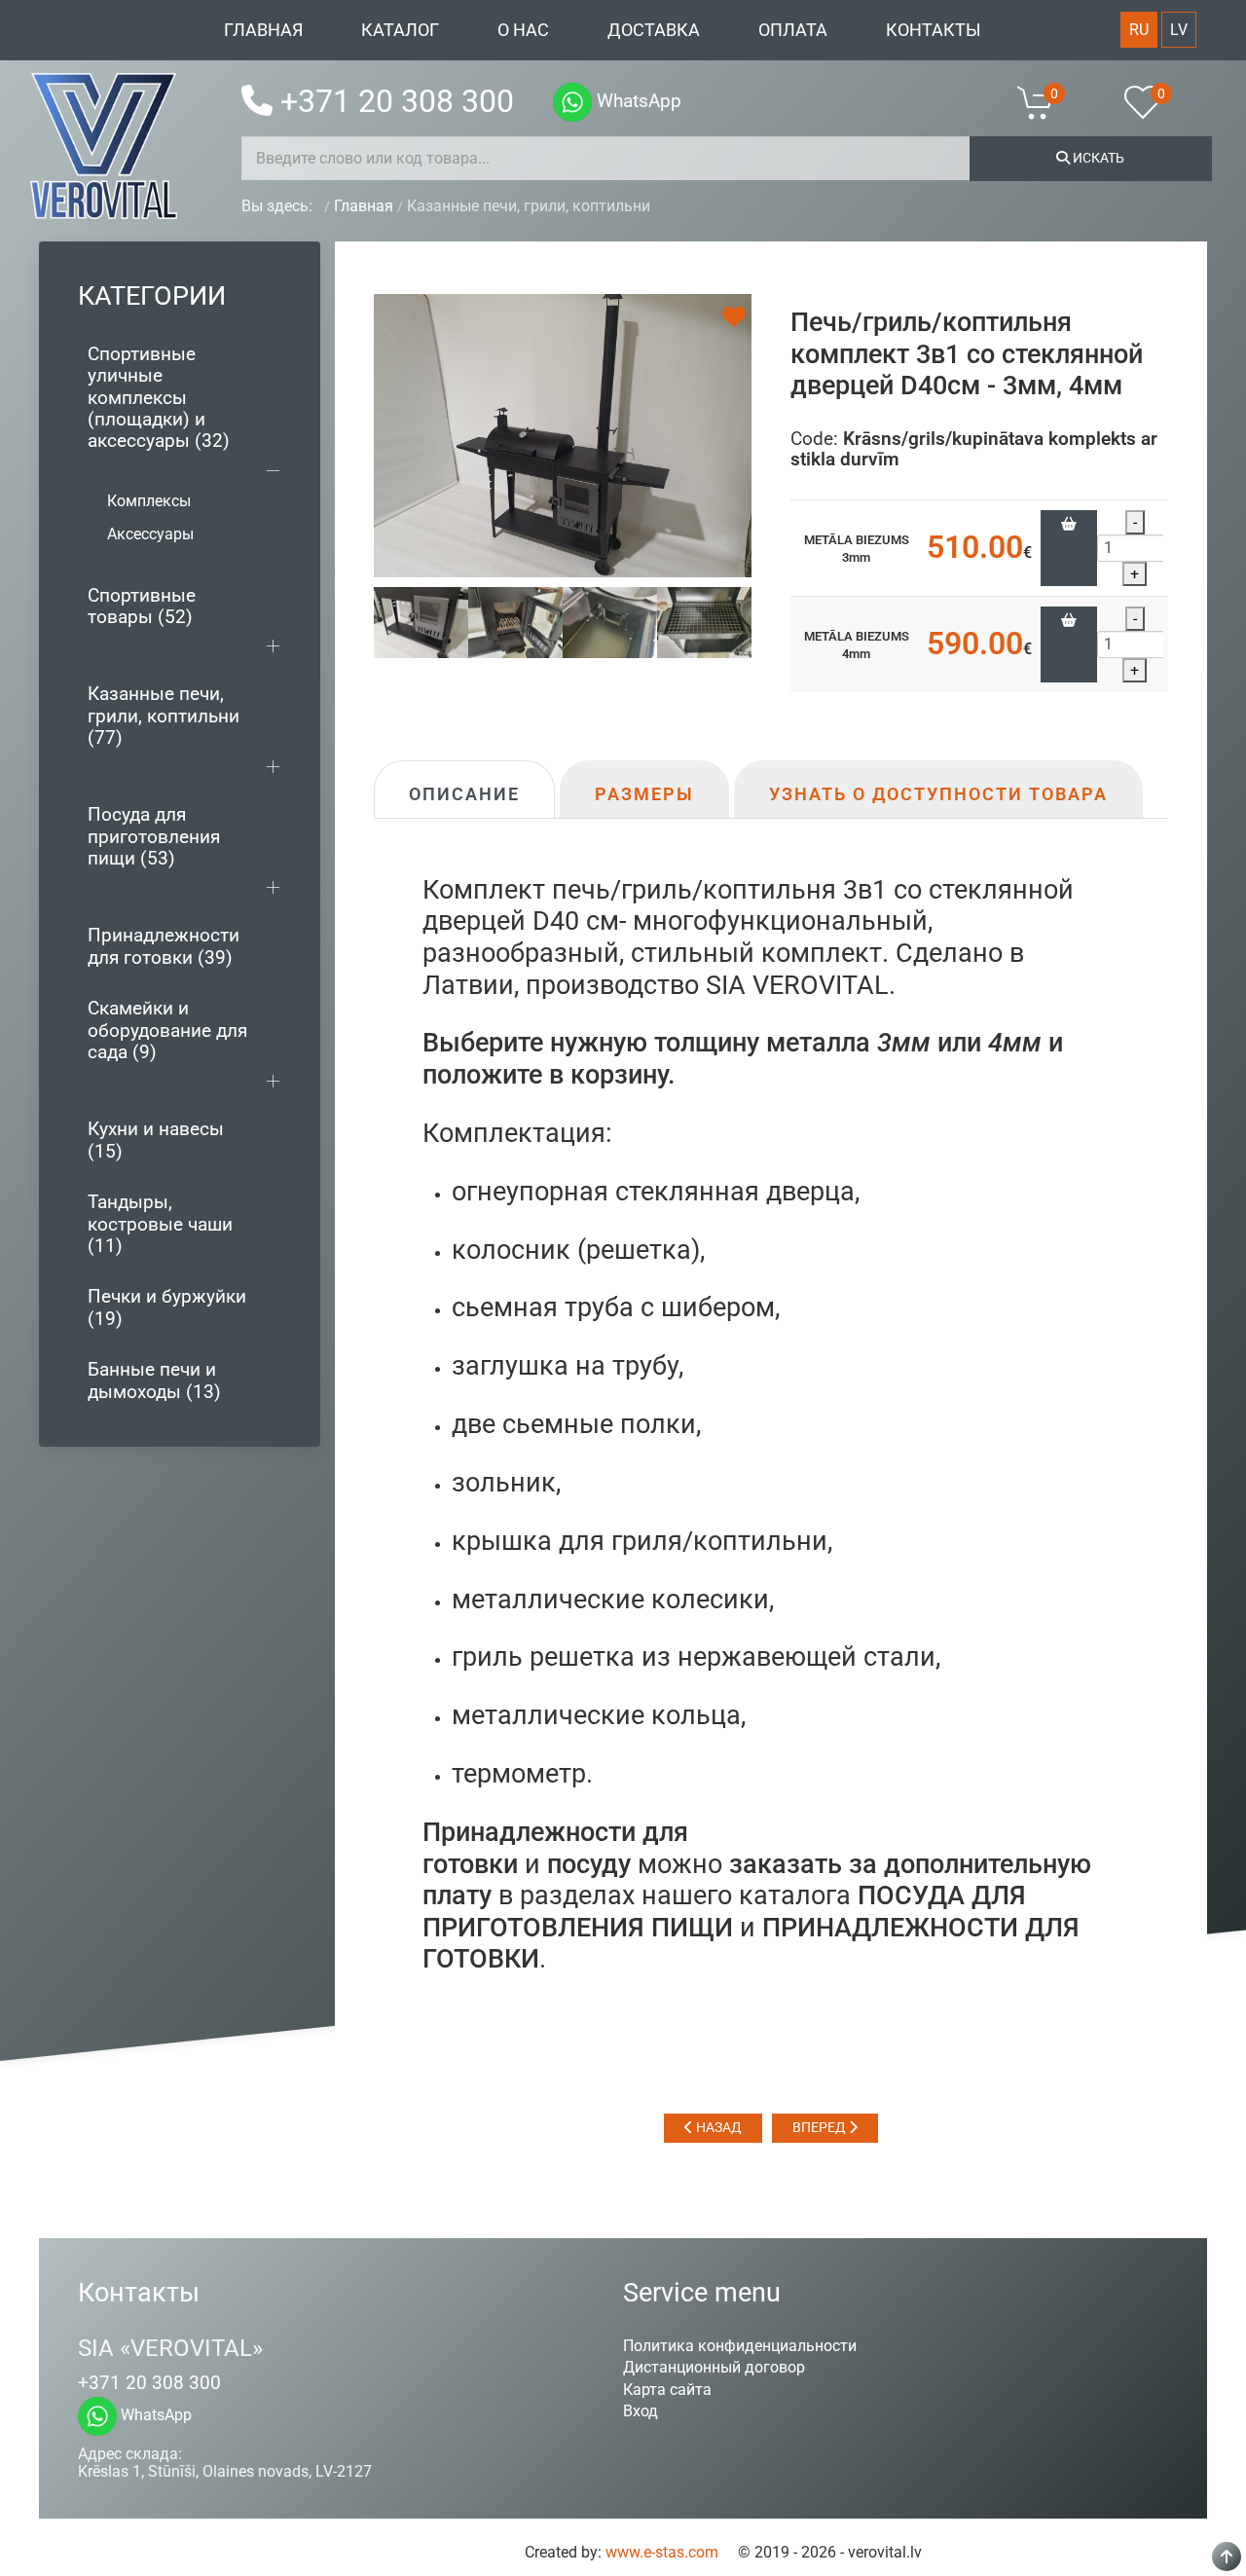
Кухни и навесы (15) (156, 1140)
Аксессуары (150, 534)
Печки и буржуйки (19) (167, 1307)
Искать (1097, 158)
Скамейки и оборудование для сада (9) (167, 1030)
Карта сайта (667, 2390)
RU (1139, 30)
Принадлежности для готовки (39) (164, 946)
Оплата (793, 30)
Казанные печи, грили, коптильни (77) (164, 716)
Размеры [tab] (644, 794)
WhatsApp (637, 101)
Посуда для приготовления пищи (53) (154, 836)
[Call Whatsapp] (572, 102)
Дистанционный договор (714, 2367)
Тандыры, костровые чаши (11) (160, 1224)
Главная (263, 30)
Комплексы (149, 501)
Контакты (934, 30)
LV (1179, 30)
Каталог (400, 30)
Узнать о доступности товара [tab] (938, 794)
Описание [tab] (464, 794)
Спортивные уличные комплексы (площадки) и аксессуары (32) (159, 398)
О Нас (523, 30)
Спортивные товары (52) (142, 606)
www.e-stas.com (662, 2552)
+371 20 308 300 (397, 101)
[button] (1047, 102)
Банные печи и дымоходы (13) (154, 1380)
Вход (641, 2411)
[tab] (421, 622)
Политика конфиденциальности (740, 2346)
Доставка (654, 30)
